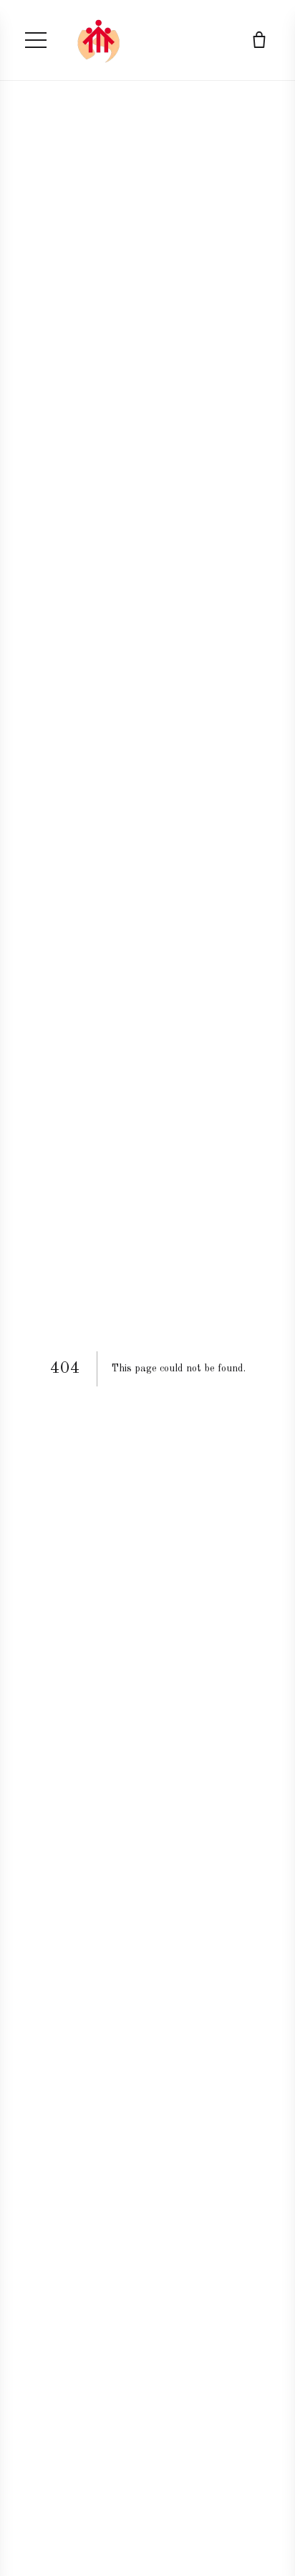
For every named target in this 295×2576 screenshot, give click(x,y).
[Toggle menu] (36, 40)
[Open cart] (259, 40)
